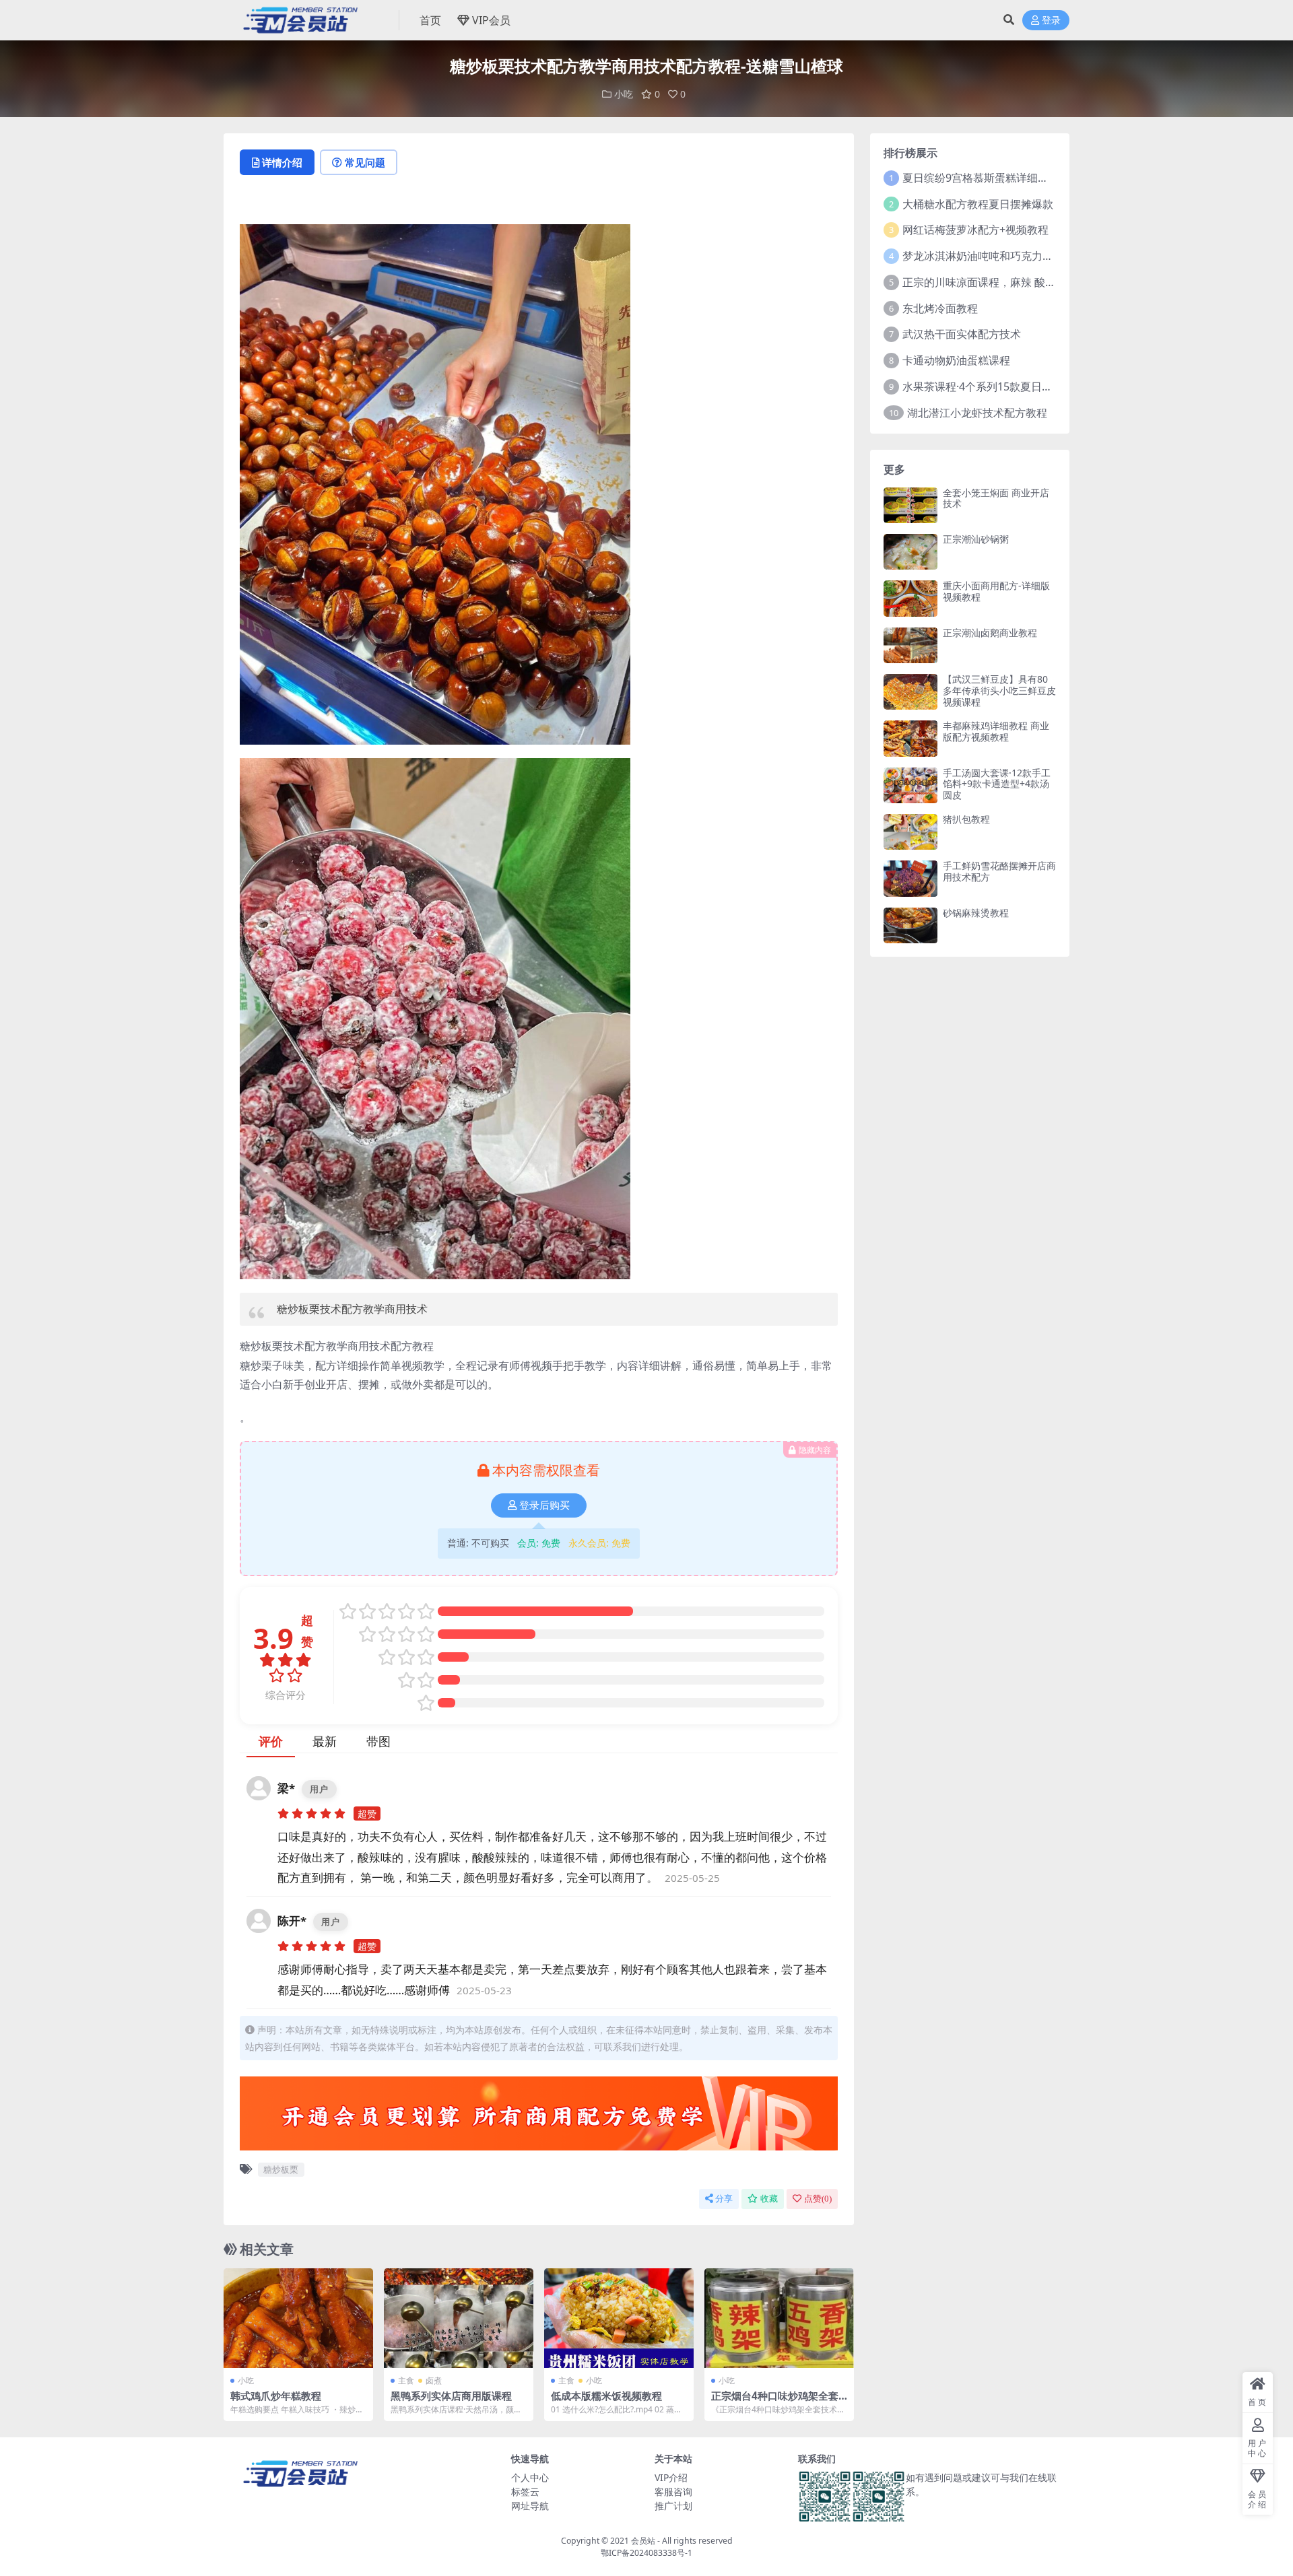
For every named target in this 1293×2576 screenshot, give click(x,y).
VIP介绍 (671, 2477)
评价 (271, 1741)
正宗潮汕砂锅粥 (976, 539)
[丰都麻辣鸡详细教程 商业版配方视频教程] (910, 738)
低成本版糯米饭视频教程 (606, 2396)
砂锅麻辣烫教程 (976, 913)
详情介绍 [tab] (282, 162)
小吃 (624, 94)
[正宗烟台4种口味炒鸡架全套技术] (779, 2318)
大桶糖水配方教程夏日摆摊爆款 (978, 204)
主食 (406, 2380)
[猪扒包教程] (910, 832)
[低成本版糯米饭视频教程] (619, 2318)
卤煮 (434, 2380)
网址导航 (530, 2506)
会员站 (643, 2541)
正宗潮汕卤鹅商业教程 (990, 633)
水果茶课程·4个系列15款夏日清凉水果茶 (999, 386)
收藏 (769, 2199)
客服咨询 (673, 2492)
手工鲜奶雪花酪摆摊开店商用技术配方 (999, 871)
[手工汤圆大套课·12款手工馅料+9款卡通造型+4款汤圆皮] (910, 785)
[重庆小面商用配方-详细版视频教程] (910, 598)
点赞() (818, 2199)
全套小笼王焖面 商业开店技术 (996, 498)
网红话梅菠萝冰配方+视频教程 (975, 230)
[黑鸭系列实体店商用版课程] (459, 2318)
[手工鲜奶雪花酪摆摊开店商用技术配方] (910, 878)
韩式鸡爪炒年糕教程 (276, 2396)
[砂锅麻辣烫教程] (910, 925)
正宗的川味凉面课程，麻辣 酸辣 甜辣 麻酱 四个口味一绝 (1037, 282)
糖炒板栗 (281, 2169)
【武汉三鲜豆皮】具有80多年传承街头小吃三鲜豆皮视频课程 (999, 690)
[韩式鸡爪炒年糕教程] (298, 2318)
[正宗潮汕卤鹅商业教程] (910, 645)
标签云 (525, 2492)
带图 (378, 1741)
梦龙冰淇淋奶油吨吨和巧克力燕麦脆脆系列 (1005, 256)
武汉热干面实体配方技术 (962, 334)
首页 (430, 20)
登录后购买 (544, 1505)
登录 (1051, 21)
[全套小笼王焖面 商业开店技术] (910, 505)
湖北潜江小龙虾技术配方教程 (977, 413)
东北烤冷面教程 (940, 308)
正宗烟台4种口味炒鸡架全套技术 (775, 2402)
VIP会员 (491, 20)
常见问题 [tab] (365, 162)
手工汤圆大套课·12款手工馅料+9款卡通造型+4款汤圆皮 (997, 784)
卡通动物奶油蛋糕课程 (956, 360)
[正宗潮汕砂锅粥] (910, 552)
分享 (724, 2199)
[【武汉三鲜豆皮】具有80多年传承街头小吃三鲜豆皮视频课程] (910, 692)
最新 (325, 1741)
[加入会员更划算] (539, 2117)
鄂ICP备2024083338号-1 (646, 2553)
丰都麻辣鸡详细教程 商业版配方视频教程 (996, 731)
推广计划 (673, 2506)
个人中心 (530, 2477)
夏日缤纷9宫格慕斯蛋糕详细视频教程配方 (1002, 178)
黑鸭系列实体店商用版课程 (451, 2396)
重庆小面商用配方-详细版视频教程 (996, 591)
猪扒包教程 (966, 819)
